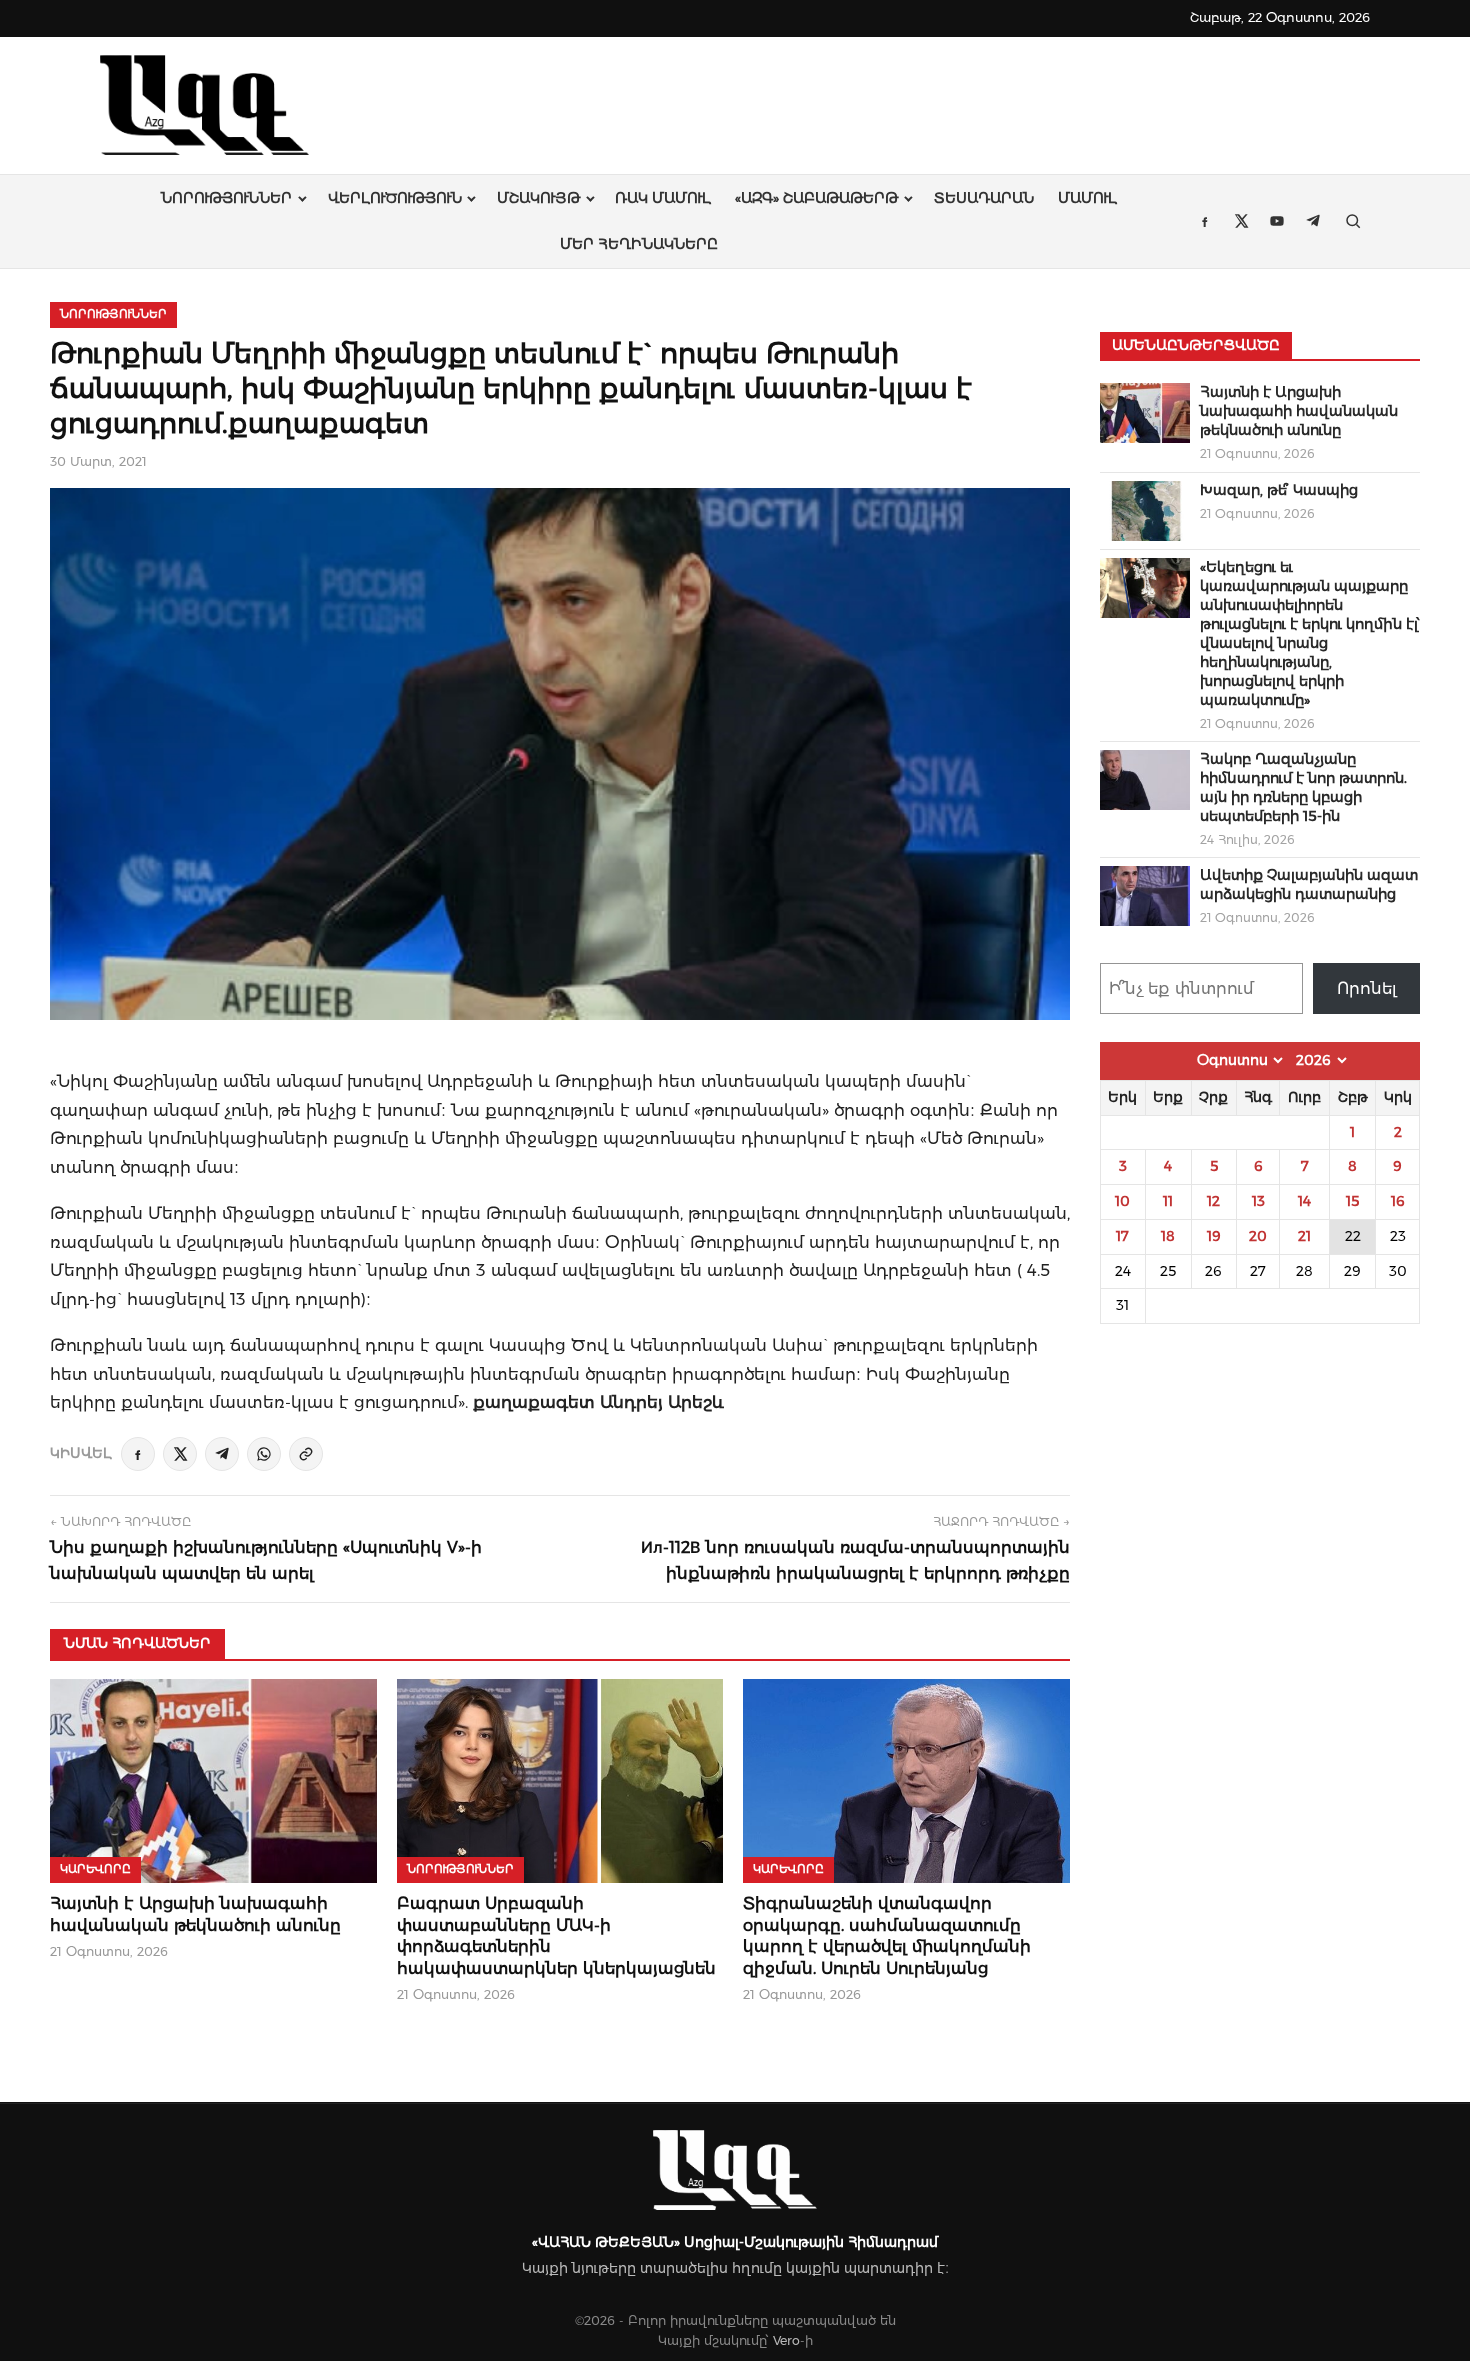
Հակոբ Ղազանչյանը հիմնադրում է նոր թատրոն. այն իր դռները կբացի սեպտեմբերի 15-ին (1303, 787)
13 (1258, 1201)
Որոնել (1367, 988)
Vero (786, 2340)
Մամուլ (1087, 198)
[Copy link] (306, 1454)
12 (1213, 1201)
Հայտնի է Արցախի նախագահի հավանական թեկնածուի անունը (1299, 411)
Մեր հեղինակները (639, 244)
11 (1168, 1201)
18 (1168, 1236)
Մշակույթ (538, 198)
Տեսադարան (984, 198)
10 (1122, 1201)
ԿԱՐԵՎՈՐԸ (95, 1869)
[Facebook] (138, 1454)
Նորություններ (226, 198)
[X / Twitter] (180, 1454)
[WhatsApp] (264, 1454)
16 (1398, 1201)
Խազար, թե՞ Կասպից (1279, 490)
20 (1258, 1236)
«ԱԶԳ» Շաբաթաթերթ (816, 198)
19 (1214, 1236)
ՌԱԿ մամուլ (663, 198)
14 (1304, 1201)
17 (1122, 1236)
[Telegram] (222, 1454)
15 (1352, 1201)
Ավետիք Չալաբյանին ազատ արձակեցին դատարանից (1309, 884)
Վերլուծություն (395, 198)
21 (1304, 1236)
